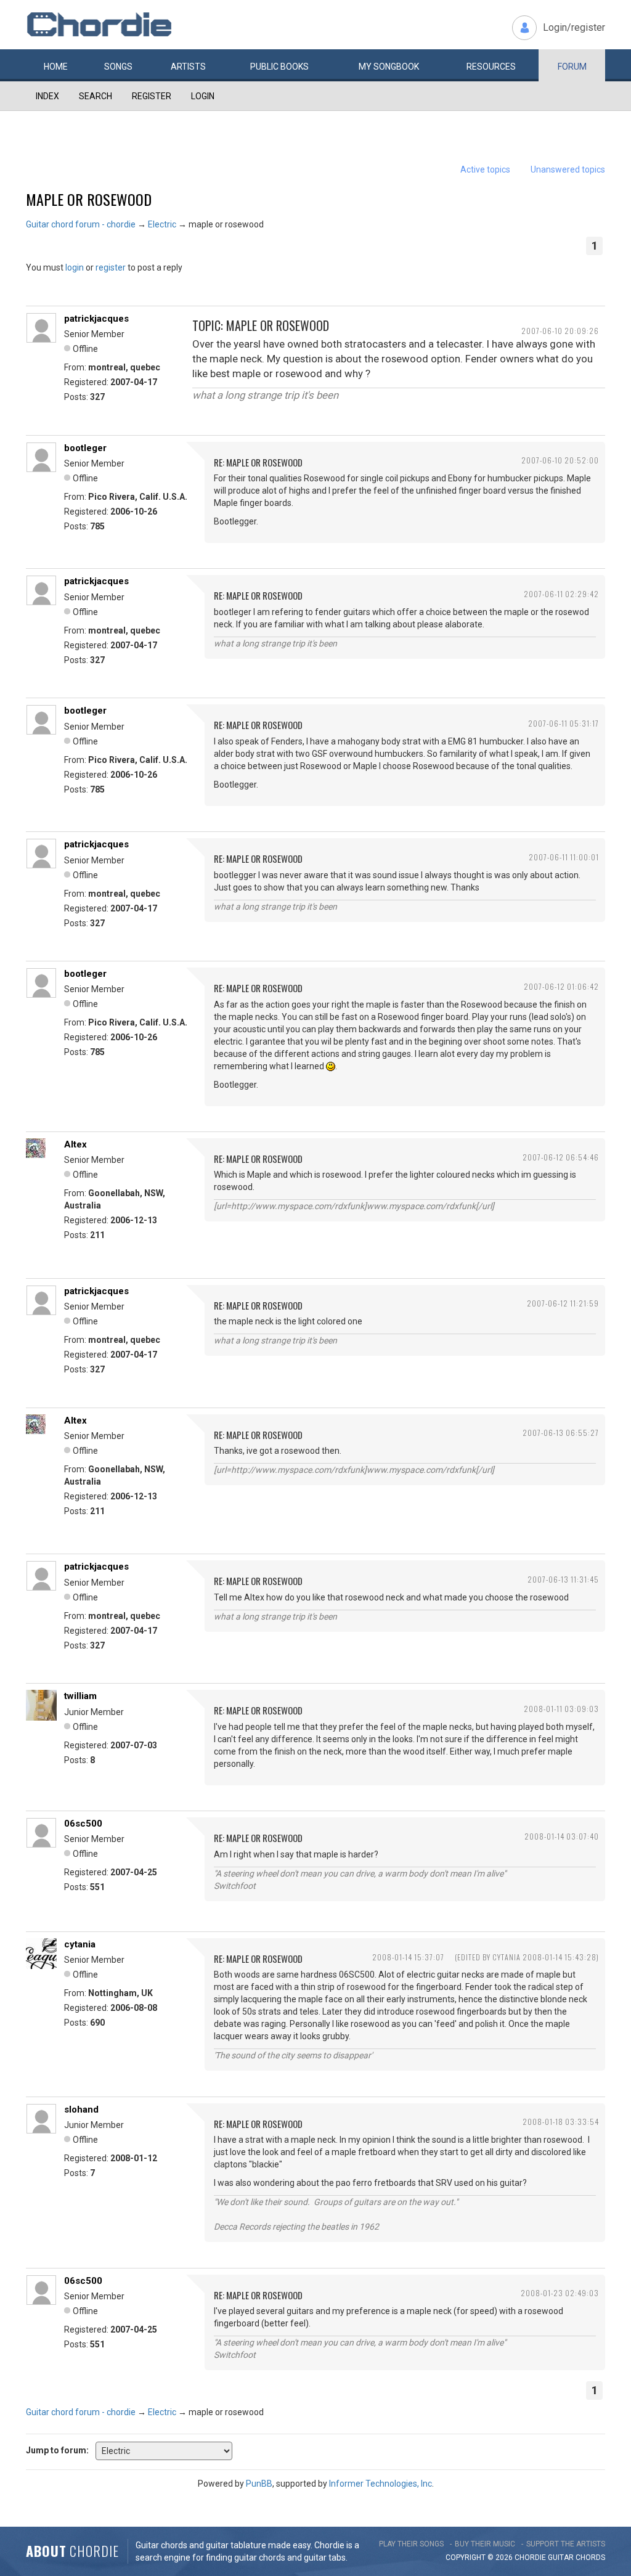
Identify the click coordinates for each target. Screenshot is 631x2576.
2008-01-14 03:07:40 (562, 1836)
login (75, 267)
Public (279, 67)
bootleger (85, 448)
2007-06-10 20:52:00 (560, 460)
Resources (491, 67)
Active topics (485, 169)
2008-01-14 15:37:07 (408, 1957)
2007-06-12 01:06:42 (561, 986)
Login (203, 96)
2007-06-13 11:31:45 (563, 1579)
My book (389, 67)
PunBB (259, 2484)
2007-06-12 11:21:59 (563, 1303)
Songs (118, 67)
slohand (81, 2109)
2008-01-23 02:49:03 (560, 2293)
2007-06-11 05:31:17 (564, 723)
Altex (75, 1144)
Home (56, 67)
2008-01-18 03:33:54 (561, 2122)
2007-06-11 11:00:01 (564, 857)
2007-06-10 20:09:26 (560, 331)
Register (152, 96)
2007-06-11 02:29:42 (561, 594)
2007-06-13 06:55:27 (561, 1433)
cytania (80, 1944)
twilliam (80, 1696)
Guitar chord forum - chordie (81, 224)
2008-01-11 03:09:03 (561, 1709)
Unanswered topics (568, 169)
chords (590, 2558)
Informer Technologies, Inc (381, 2484)
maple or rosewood (89, 199)
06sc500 (83, 1824)
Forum (572, 67)
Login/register (574, 27)
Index (47, 96)
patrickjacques (96, 319)
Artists (188, 67)
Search (96, 96)
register (111, 267)
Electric (162, 224)
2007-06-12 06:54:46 (561, 1157)
